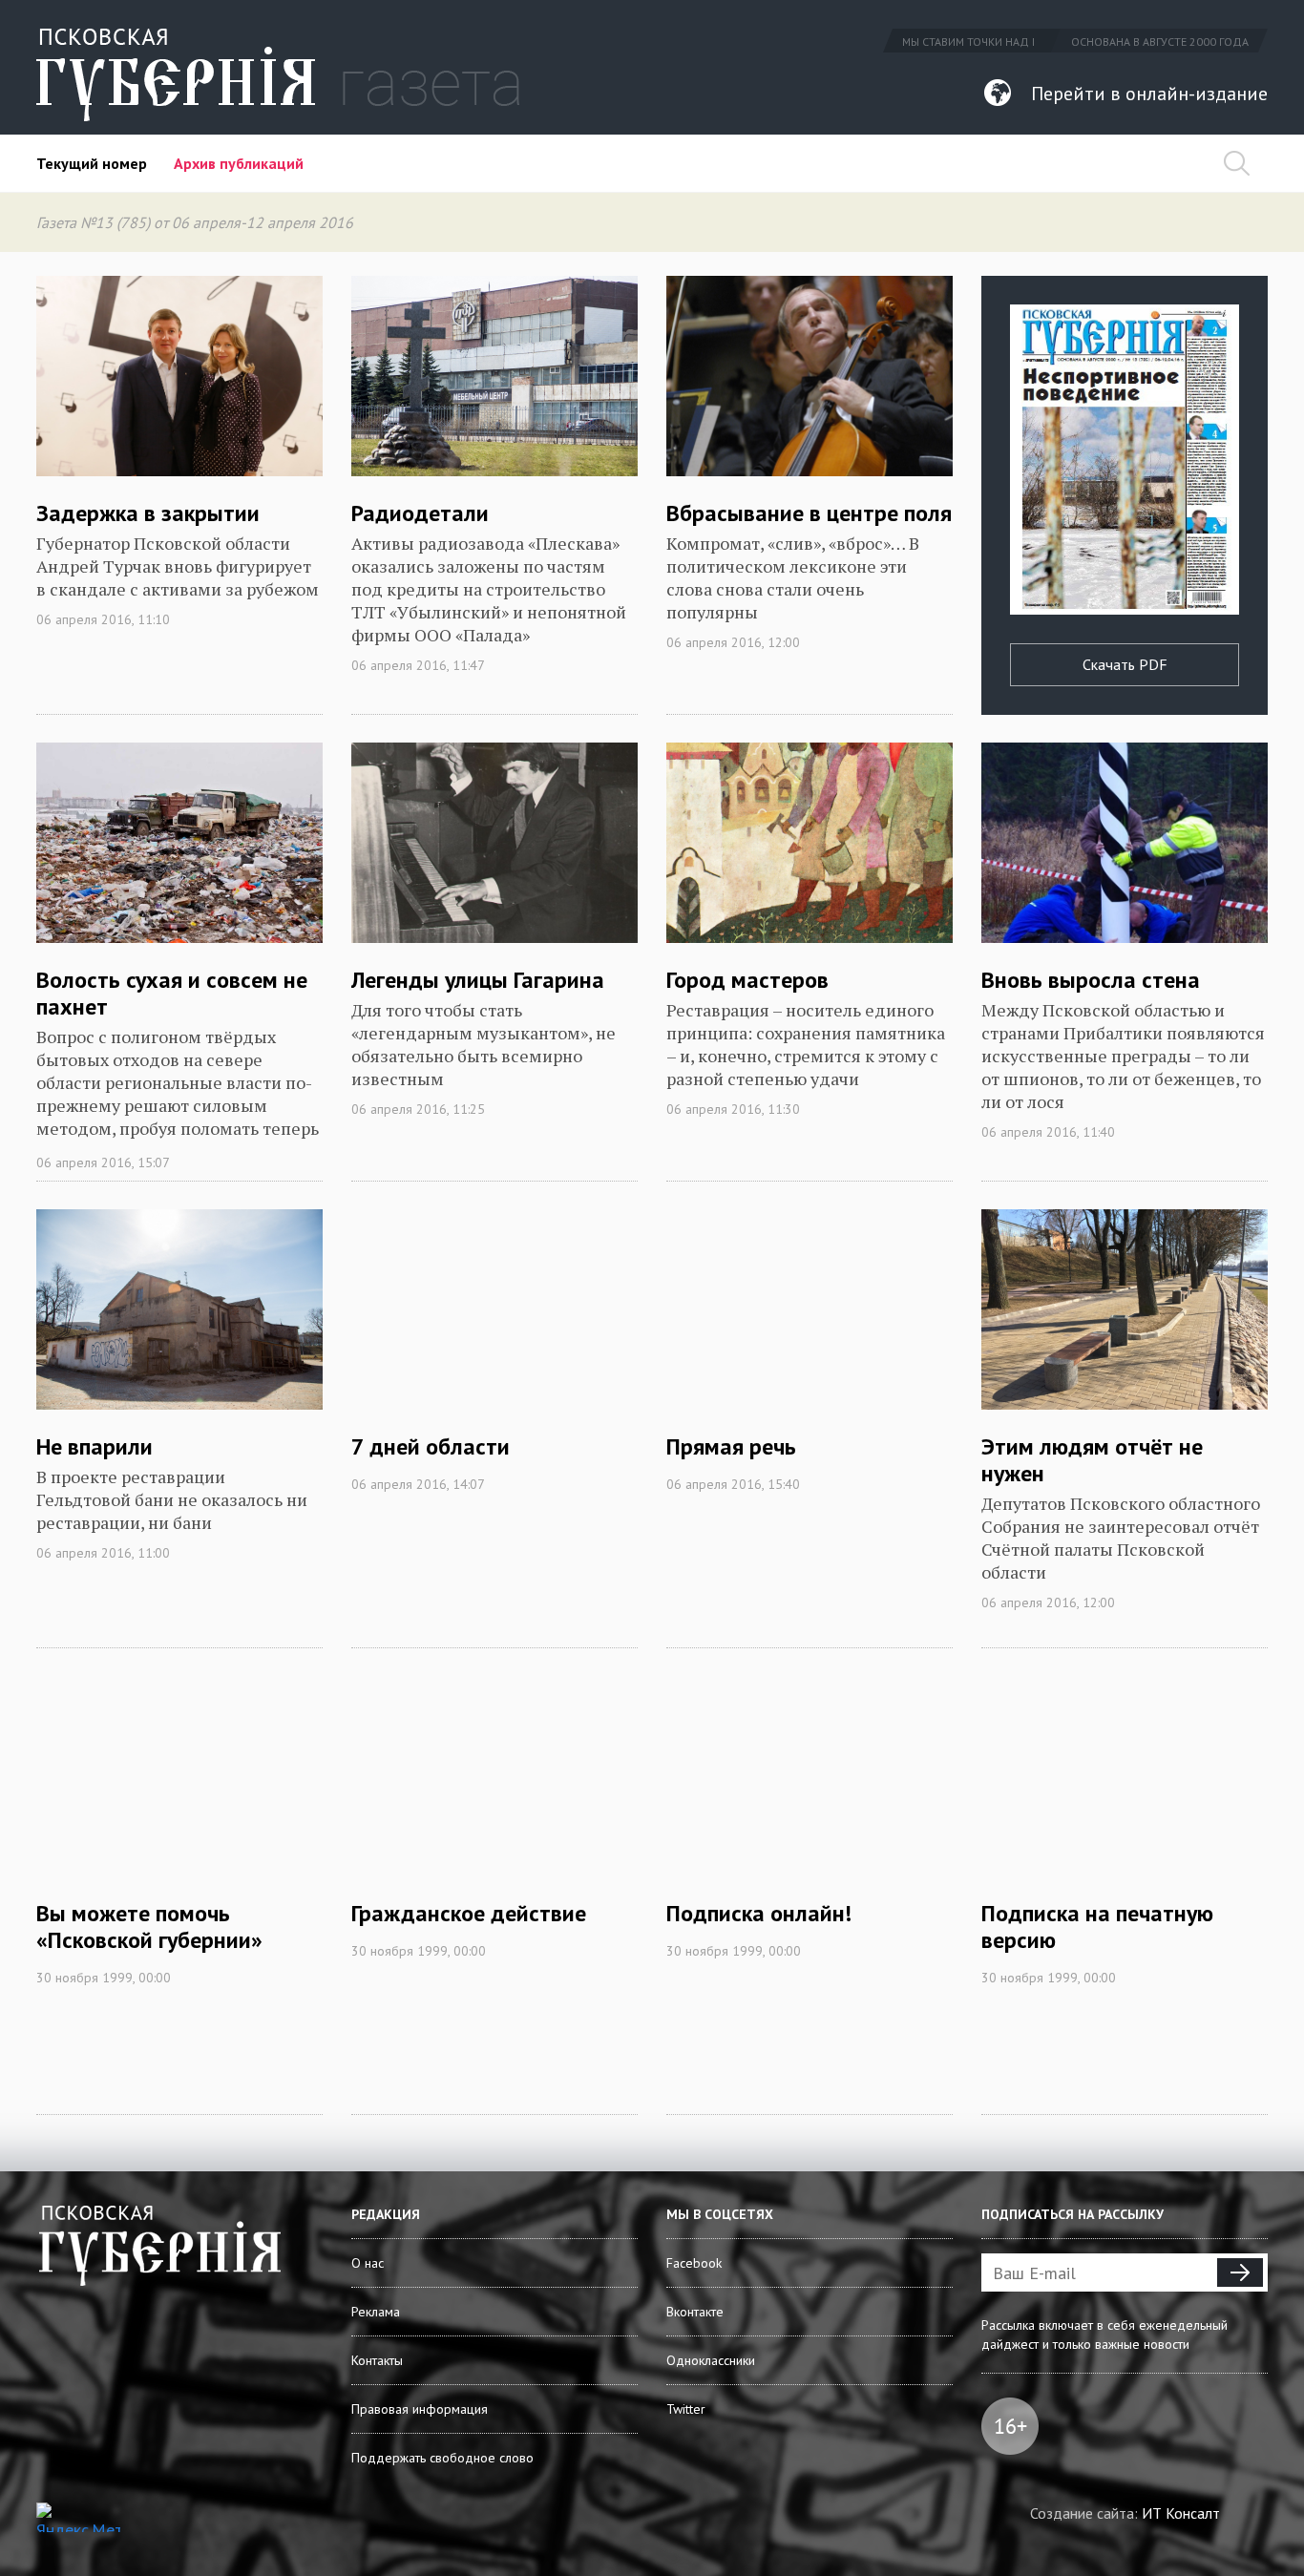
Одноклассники (711, 2360)
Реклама (376, 2312)
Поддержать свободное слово (442, 2458)
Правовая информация (420, 2409)
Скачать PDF (1125, 664)
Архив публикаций (239, 163)
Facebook (694, 2263)
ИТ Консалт (1181, 2513)
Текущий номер (92, 163)
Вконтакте (695, 2312)
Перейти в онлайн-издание (1149, 94)
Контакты (377, 2360)
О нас (368, 2263)
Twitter (686, 2409)
